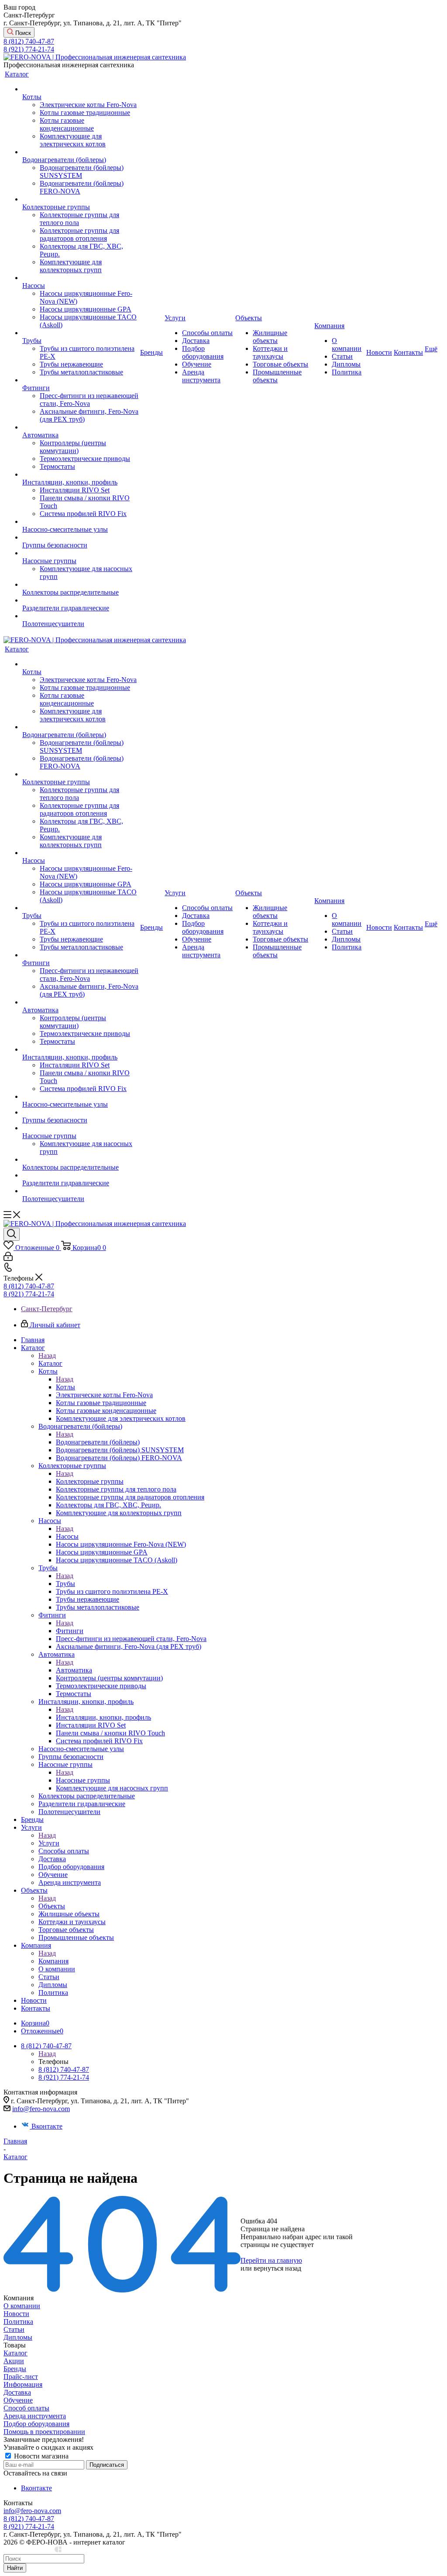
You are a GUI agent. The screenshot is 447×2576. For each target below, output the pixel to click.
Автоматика (74, 1670)
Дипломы (18, 2337)
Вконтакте (47, 2126)
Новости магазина (40, 2456)
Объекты (52, 1906)
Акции (14, 2361)
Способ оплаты (26, 2408)
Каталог (50, 1363)
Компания (53, 1961)
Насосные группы (83, 1780)
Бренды (15, 2369)
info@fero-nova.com (41, 2109)
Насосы (67, 1536)
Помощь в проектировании (44, 2432)
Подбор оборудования (36, 2424)
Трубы (65, 1584)
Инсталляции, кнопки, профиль (103, 1717)
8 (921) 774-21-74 (29, 49)
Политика (18, 2322)
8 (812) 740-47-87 (29, 41)
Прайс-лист (21, 2377)
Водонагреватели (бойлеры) (98, 1442)
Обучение (18, 2400)
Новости (16, 2314)
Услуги (49, 1843)
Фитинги (70, 1631)
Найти (15, 2568)
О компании (22, 2306)
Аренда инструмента (35, 2416)
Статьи (14, 2329)
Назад (47, 1356)
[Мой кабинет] (8, 1259)
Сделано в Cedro (29, 2550)
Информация (23, 2384)
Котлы (65, 1387)
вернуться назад (277, 2268)
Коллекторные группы (90, 1481)
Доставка (17, 2392)
